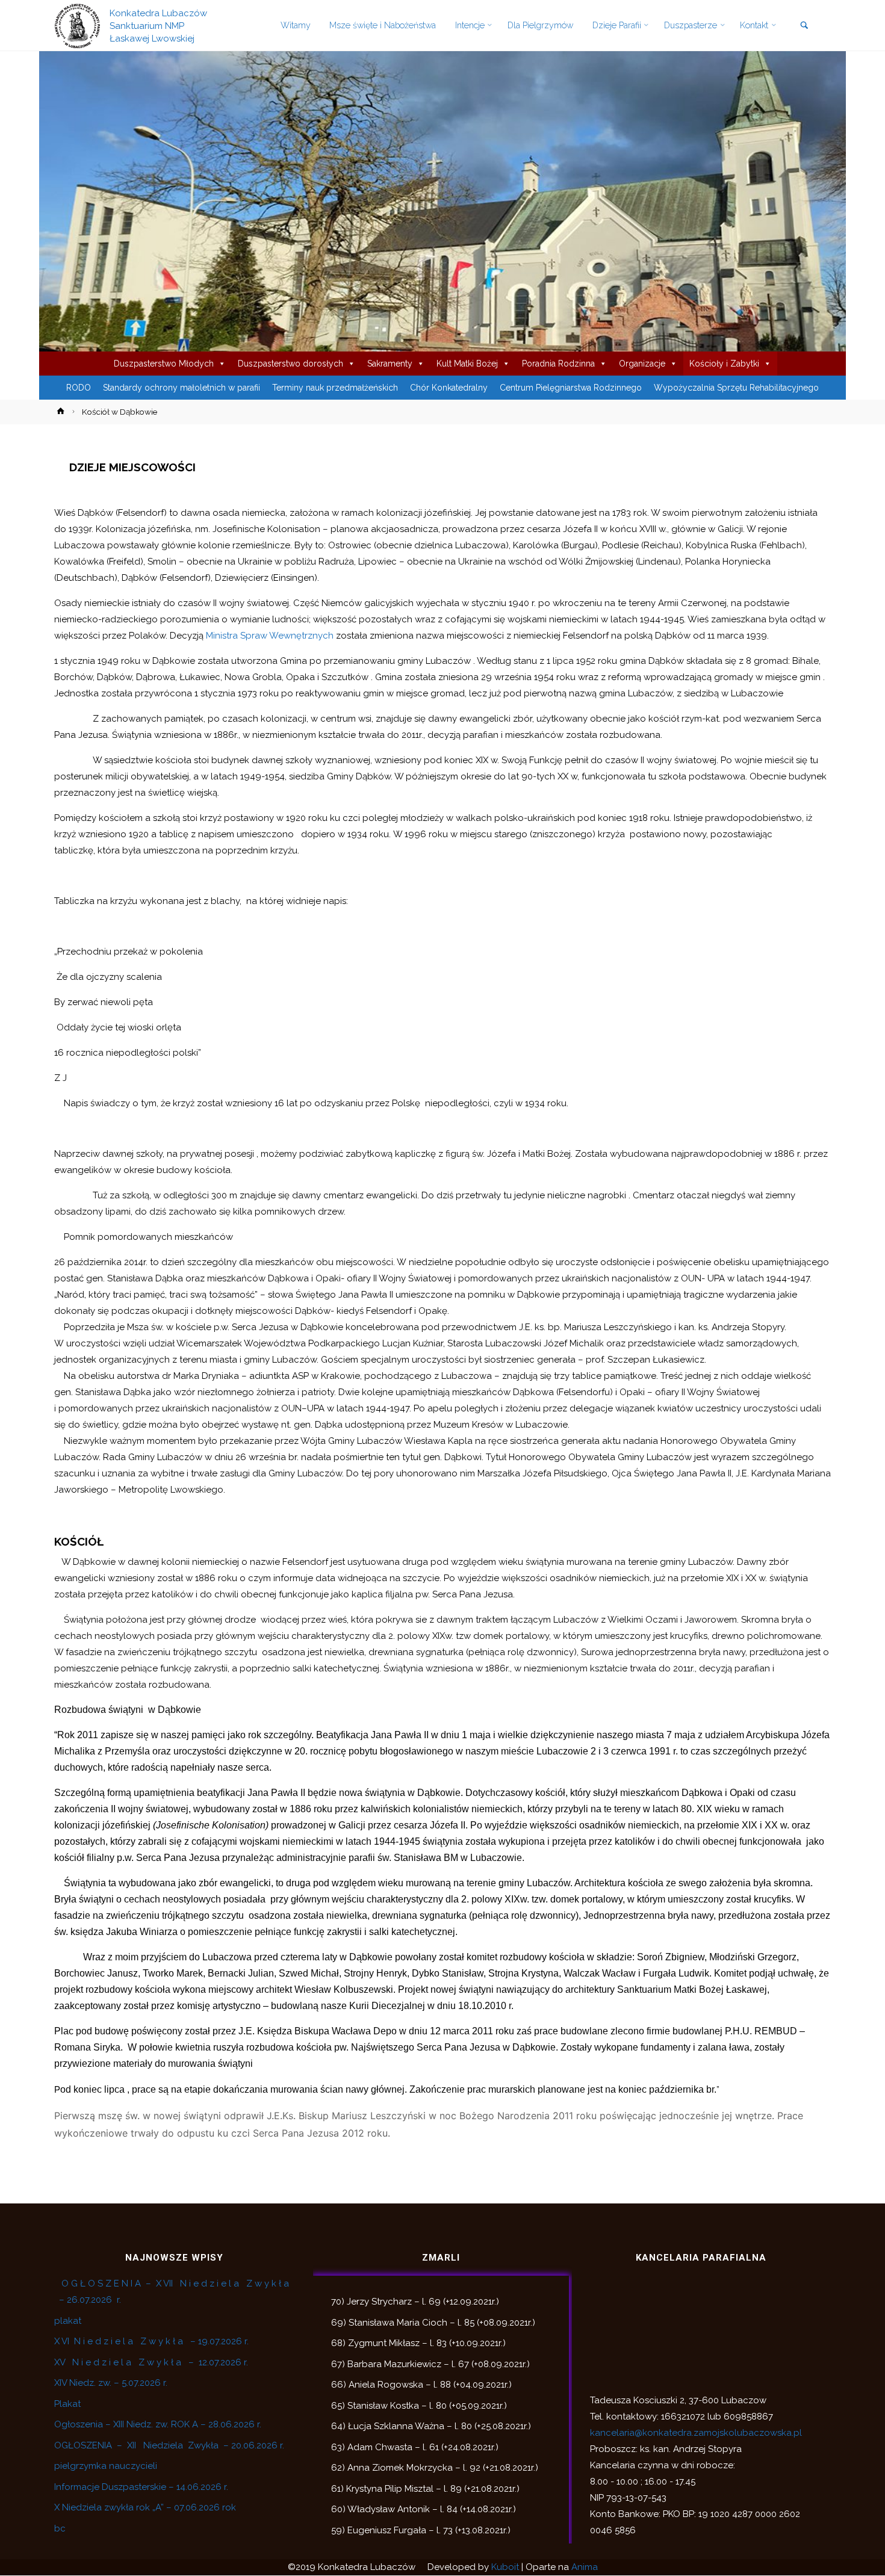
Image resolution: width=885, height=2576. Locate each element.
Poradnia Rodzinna (558, 364)
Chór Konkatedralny (449, 388)
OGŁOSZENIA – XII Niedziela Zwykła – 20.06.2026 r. (169, 2445)
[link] (804, 26)
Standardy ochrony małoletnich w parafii (182, 388)
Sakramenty (390, 364)
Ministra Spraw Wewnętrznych (270, 636)
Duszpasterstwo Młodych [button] (164, 364)
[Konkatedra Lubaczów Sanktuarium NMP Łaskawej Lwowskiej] (77, 25)
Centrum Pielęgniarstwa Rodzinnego (571, 388)
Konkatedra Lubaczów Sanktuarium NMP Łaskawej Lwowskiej (158, 25)
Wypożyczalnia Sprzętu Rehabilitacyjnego (736, 388)
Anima (585, 2567)
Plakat (67, 2404)
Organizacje (642, 364)
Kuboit (505, 2567)
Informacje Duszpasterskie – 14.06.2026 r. (141, 2487)
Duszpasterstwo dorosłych (290, 364)
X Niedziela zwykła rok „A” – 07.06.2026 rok (145, 2507)
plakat (68, 2321)
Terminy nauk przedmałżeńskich (335, 388)
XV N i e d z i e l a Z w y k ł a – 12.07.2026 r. (151, 2362)
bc (60, 2528)
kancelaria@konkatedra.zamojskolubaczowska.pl (696, 2433)
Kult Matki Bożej (467, 364)
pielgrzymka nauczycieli (106, 2466)
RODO (79, 388)
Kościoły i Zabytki (724, 364)
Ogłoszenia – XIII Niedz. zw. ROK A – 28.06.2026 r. (158, 2424)
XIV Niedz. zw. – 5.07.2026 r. (111, 2383)
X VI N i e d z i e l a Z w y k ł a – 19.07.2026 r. (151, 2341)
